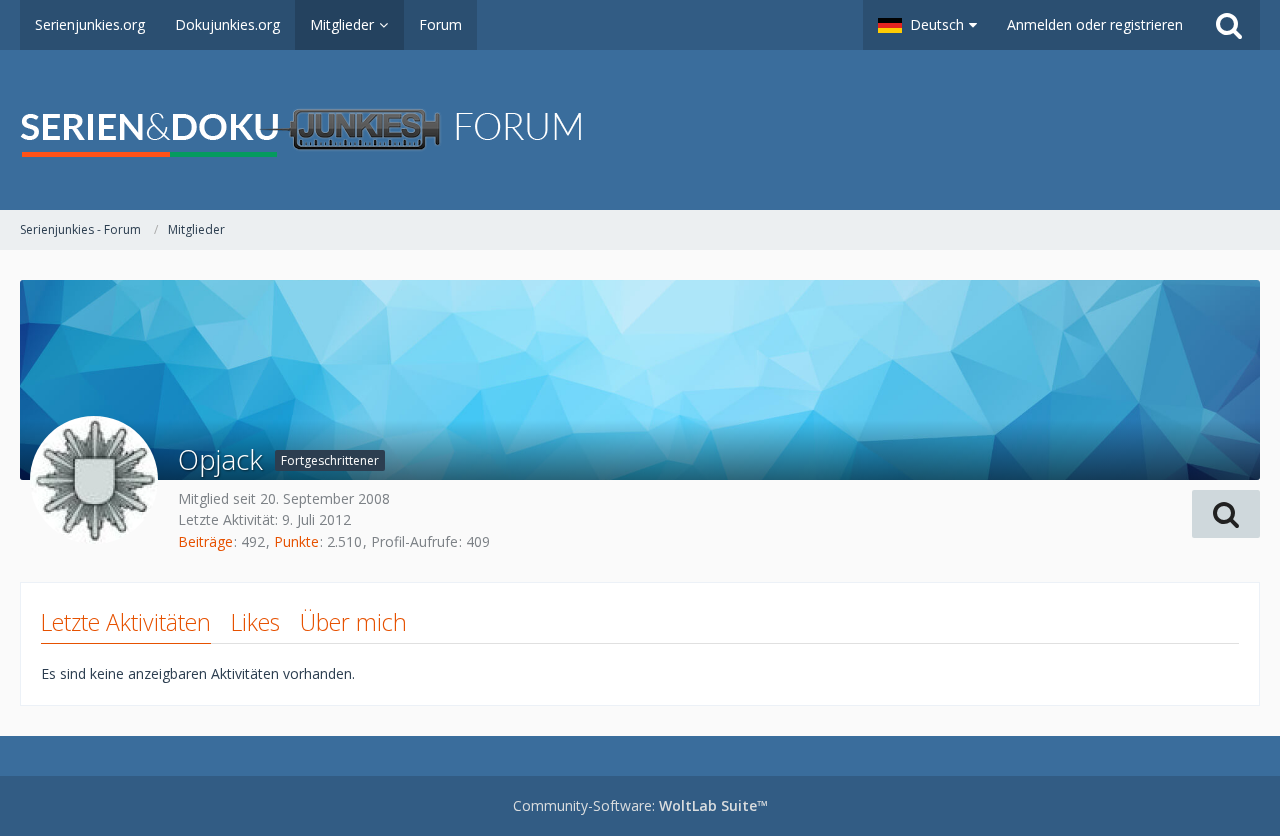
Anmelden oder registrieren (1095, 24)
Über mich (353, 622)
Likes (255, 622)
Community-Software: (640, 805)
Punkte (296, 541)
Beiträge (205, 541)
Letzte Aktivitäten (126, 622)
